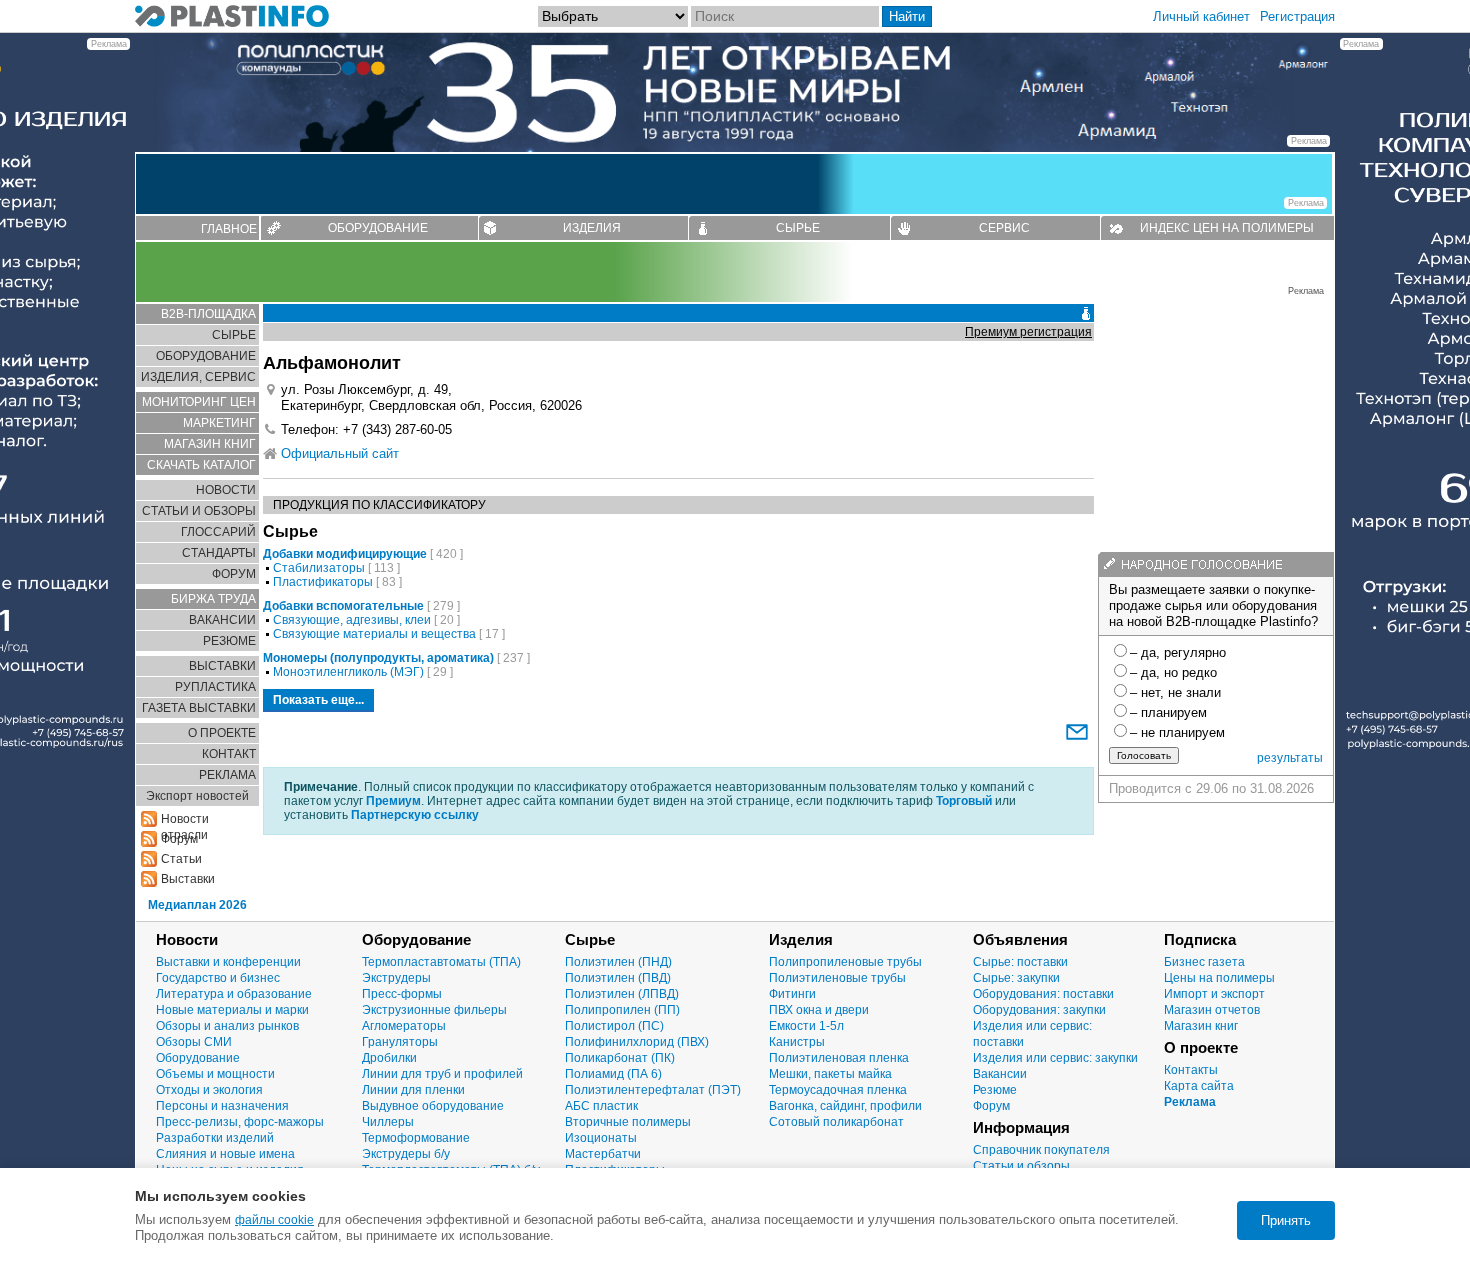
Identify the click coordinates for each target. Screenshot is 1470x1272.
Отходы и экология (209, 1090)
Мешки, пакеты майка (830, 1074)
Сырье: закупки (1016, 978)
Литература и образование (234, 994)
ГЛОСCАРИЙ (218, 532)
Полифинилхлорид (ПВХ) (637, 1042)
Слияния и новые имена (225, 1154)
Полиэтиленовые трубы (837, 978)
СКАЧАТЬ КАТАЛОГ (201, 465)
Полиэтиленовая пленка (839, 1058)
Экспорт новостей (197, 796)
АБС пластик (601, 1106)
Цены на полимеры (1219, 978)
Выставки (188, 879)
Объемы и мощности (215, 1074)
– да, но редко (1173, 672)
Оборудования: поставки (1043, 994)
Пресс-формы (402, 994)
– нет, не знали (1175, 692)
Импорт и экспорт (1214, 994)
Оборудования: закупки (1039, 1010)
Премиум (393, 801)
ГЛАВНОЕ (229, 229)
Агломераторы (404, 1026)
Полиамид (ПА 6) (613, 1074)
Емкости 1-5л (806, 1026)
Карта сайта (1199, 1086)
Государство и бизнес (218, 978)
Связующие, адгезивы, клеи (352, 620)
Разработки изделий (215, 1138)
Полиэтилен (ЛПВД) (622, 994)
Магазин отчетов (1212, 1010)
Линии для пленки (413, 1090)
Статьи (181, 859)
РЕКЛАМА (227, 775)
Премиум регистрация (1028, 332)
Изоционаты (601, 1138)
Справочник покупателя (1041, 1150)
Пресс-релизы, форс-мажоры (240, 1122)
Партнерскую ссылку (415, 815)
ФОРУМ (234, 574)
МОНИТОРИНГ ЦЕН (199, 402)
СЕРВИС (1004, 228)
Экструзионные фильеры (434, 1010)
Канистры (797, 1042)
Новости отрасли (185, 819)
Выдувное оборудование (433, 1106)
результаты (1290, 758)
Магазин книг (1201, 1026)
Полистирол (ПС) (614, 1026)
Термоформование (416, 1138)
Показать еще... (318, 700)
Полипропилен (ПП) (622, 1010)
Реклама (1190, 1102)
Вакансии (1000, 1074)
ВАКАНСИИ (222, 620)
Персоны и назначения (222, 1106)
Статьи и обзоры (1021, 1166)
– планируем (1168, 712)
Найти (907, 16)
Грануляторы (400, 1042)
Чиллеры (388, 1122)
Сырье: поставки (1020, 962)
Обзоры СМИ (194, 1042)
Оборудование (198, 1058)
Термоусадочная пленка (838, 1090)
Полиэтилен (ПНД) (618, 962)
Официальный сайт (340, 453)
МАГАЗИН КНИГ (210, 444)
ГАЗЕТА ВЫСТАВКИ (199, 708)
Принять (1286, 1220)
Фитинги (792, 994)
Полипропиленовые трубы (845, 962)
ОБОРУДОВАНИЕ (378, 228)
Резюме (995, 1090)
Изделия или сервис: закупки (1055, 1058)
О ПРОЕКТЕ (222, 733)
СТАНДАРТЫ (219, 553)
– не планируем (1177, 732)
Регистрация (1297, 16)
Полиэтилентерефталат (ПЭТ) (653, 1090)
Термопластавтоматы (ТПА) (441, 962)
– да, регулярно (1178, 652)
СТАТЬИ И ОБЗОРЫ (199, 511)
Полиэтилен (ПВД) (618, 978)
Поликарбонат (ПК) (620, 1058)
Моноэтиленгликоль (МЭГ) (348, 672)
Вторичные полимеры (628, 1122)
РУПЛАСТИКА (215, 687)
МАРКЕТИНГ (219, 423)
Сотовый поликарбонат (836, 1122)
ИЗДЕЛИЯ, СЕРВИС (198, 377)
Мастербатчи (603, 1154)
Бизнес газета (1204, 962)
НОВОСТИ (226, 490)
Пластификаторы (323, 582)
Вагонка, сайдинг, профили (845, 1106)
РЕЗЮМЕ (229, 641)
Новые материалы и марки (232, 1010)
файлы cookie (274, 1220)
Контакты (1191, 1070)
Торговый (964, 801)
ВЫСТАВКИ (222, 666)
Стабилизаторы (319, 568)
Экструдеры (396, 978)
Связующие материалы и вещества (374, 634)
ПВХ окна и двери (819, 1010)
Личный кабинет (1201, 16)
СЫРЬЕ (798, 228)
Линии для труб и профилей (442, 1074)
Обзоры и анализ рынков (227, 1026)
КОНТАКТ (229, 754)
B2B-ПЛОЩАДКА (208, 314)
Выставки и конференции (228, 962)
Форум (991, 1106)
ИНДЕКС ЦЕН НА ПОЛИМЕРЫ (1227, 228)
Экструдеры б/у (406, 1154)
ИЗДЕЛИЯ (592, 228)
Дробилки (389, 1058)
